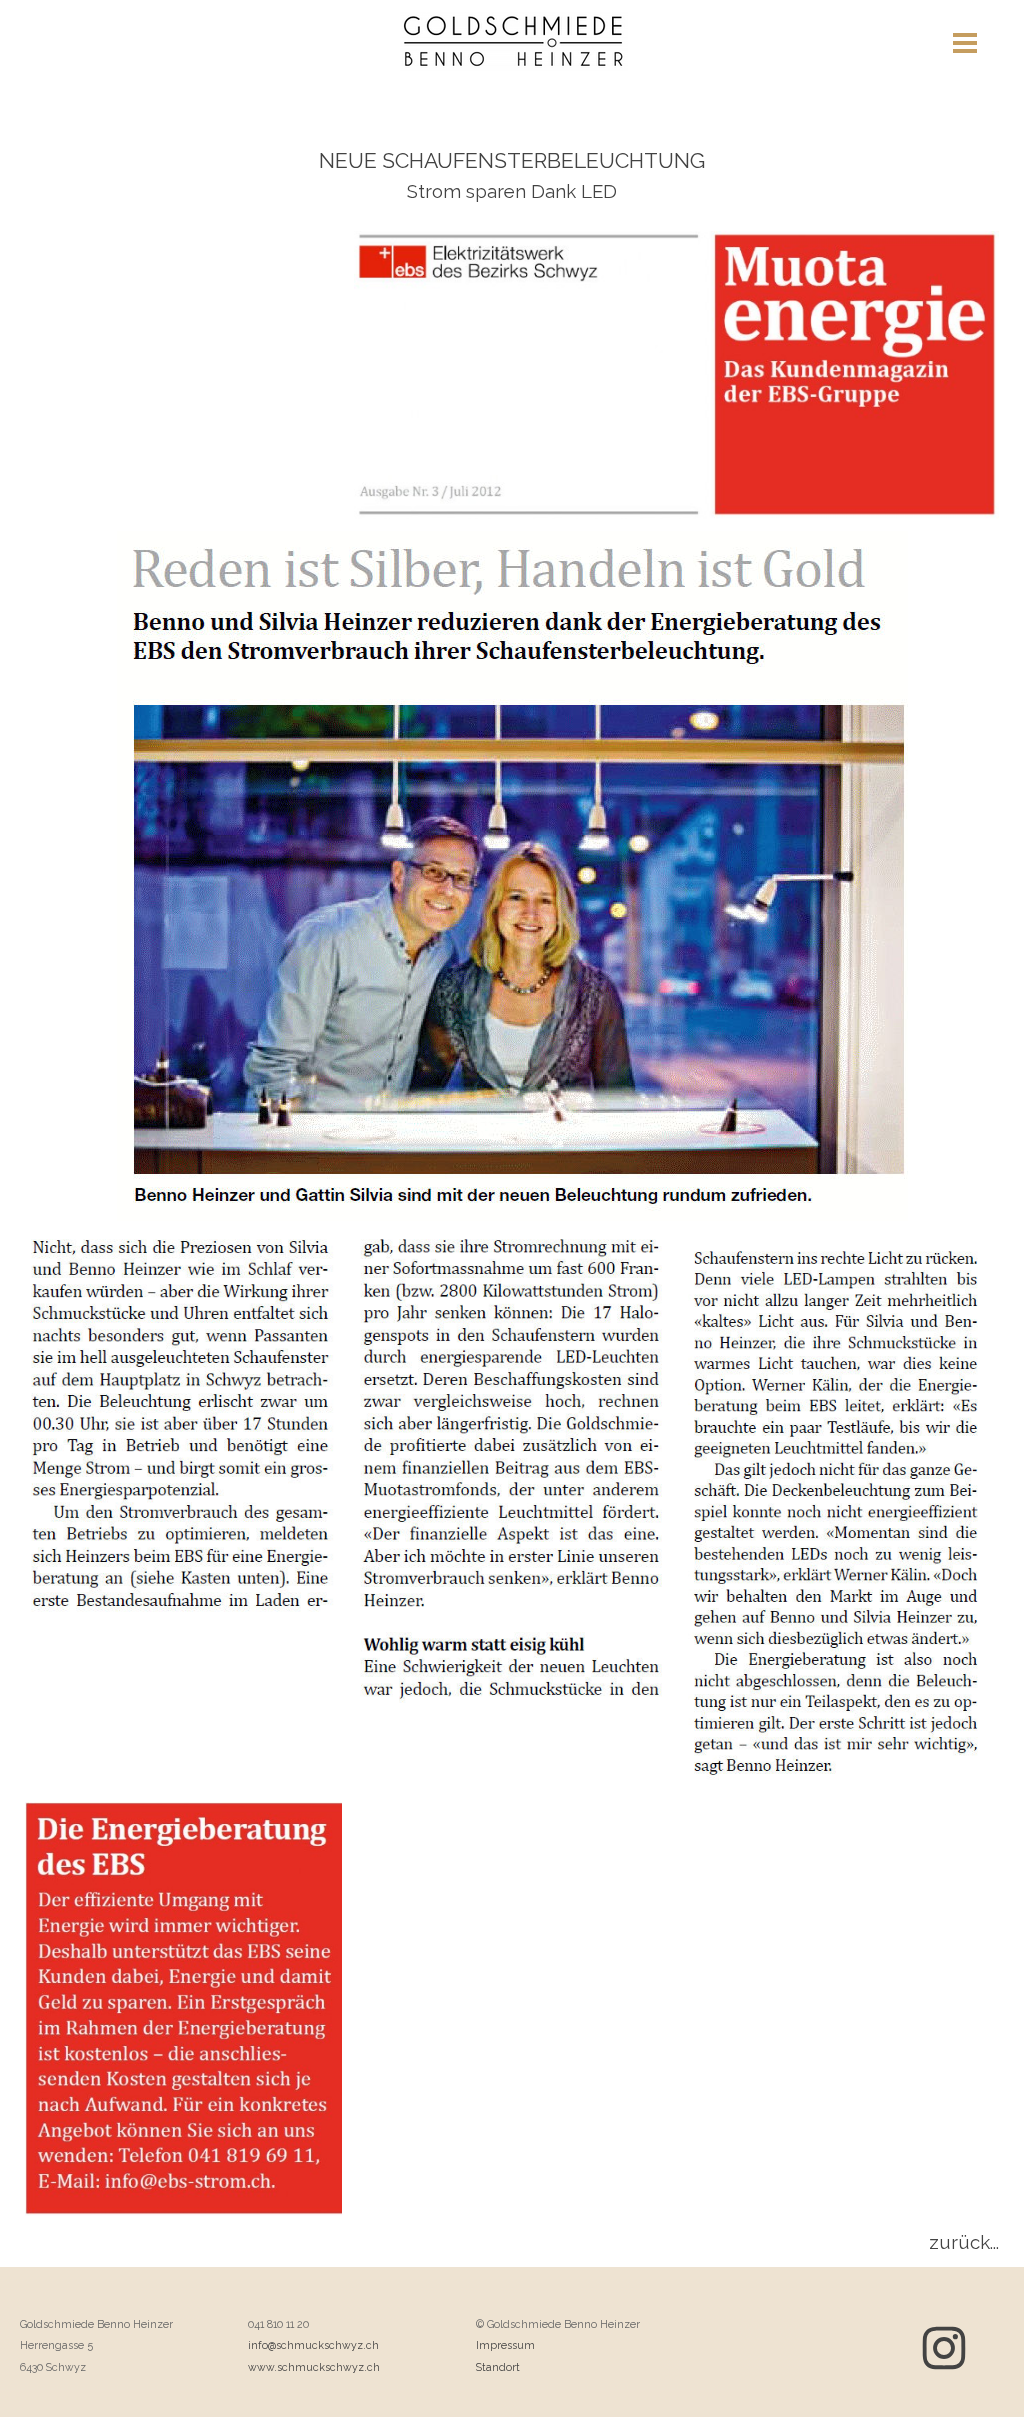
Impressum (505, 2345)
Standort (498, 2367)
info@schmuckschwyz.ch (313, 2345)
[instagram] (944, 2348)
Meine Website (521, 62)
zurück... (964, 2242)
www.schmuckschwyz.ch (314, 2367)
